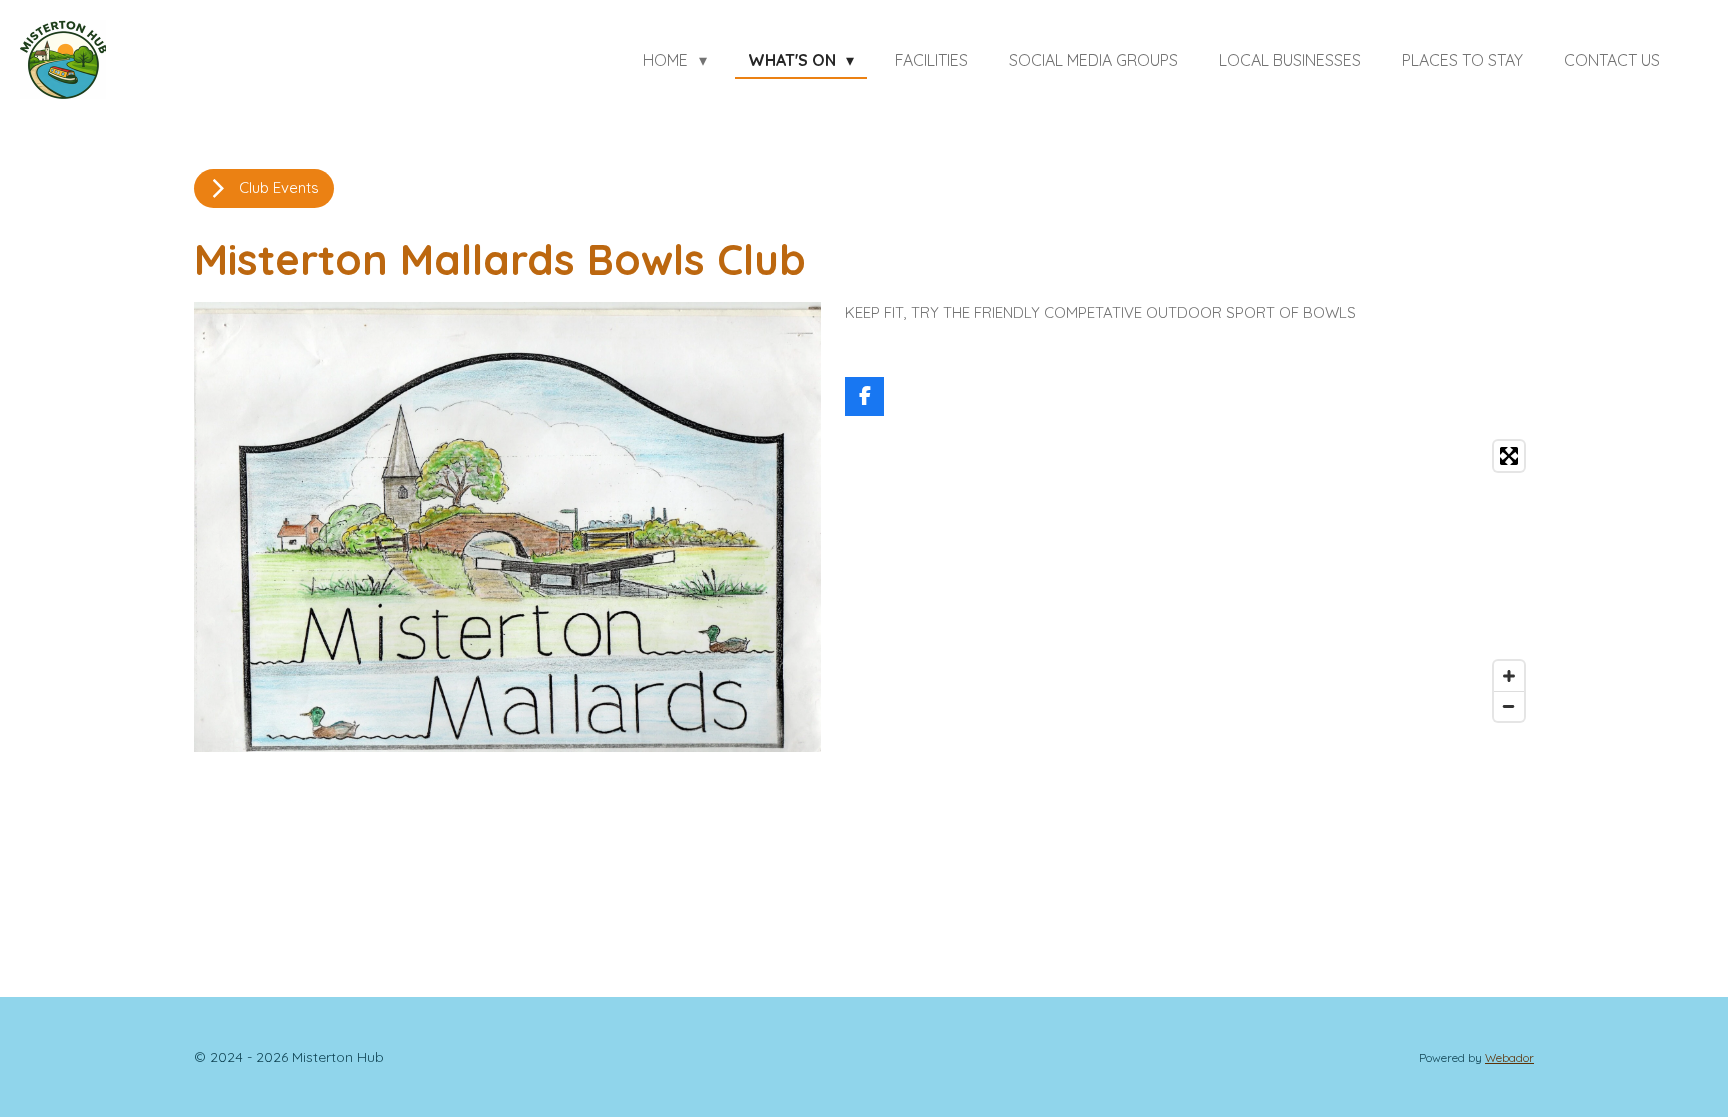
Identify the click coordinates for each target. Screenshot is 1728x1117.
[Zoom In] (1509, 676)
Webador (1509, 1057)
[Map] (1189, 581)
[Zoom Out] (1509, 706)
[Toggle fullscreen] (1509, 456)
